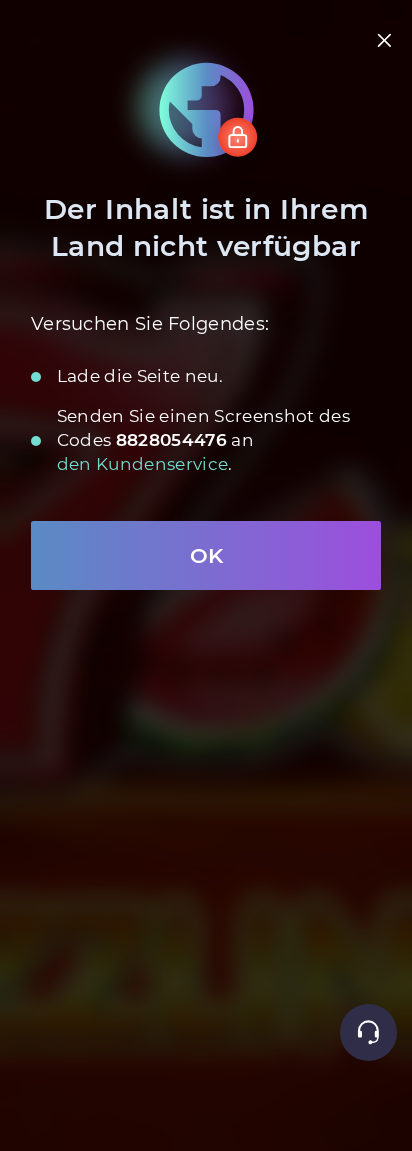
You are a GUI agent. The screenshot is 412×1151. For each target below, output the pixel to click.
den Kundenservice (143, 464)
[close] (385, 41)
